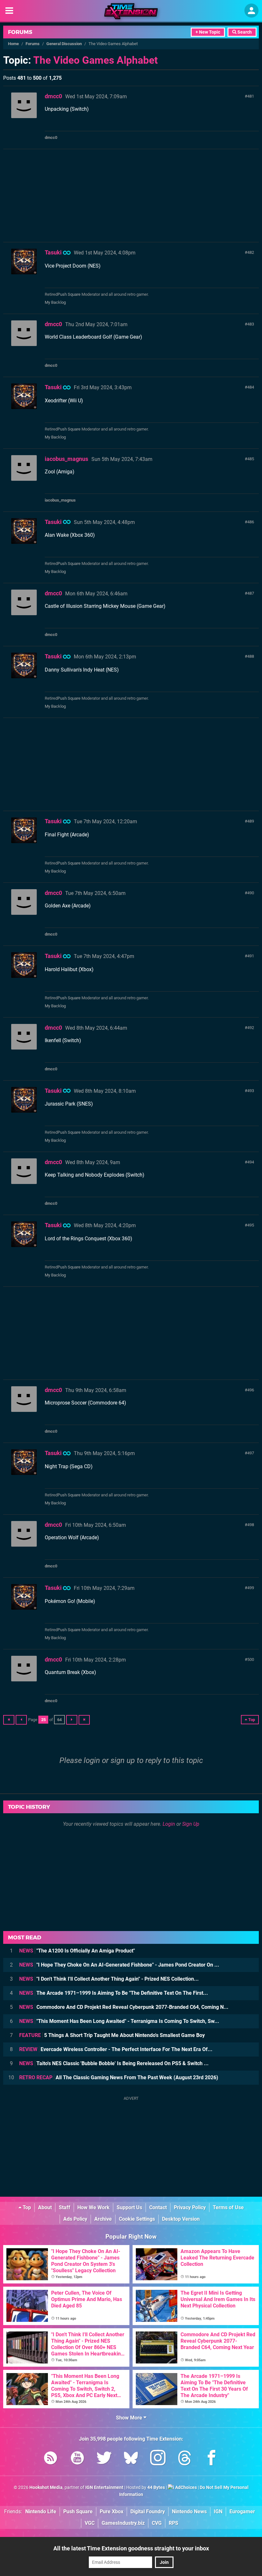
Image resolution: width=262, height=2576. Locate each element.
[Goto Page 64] (84, 1720)
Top (26, 2207)
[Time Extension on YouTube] (77, 2459)
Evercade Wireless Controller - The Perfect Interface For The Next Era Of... (116, 2049)
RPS (173, 2523)
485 (251, 459)
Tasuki (53, 252)
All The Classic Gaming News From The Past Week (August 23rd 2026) (119, 2077)
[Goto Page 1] (9, 1720)
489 (251, 821)
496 (251, 1390)
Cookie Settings (137, 2219)
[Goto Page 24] (21, 1720)
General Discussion (64, 44)
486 (251, 522)
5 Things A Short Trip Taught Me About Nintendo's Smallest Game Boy (112, 2035)
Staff (65, 2207)
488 (251, 656)
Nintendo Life (41, 2512)
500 (251, 1659)
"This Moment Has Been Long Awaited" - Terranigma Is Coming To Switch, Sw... (119, 2021)
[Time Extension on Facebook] (212, 2459)
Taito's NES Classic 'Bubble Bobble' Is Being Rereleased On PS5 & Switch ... (114, 2063)
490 (251, 893)
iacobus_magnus (66, 459)
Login (169, 1824)
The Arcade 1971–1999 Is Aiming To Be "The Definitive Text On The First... (114, 1993)
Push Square (69, 294)
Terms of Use (228, 2207)
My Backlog (55, 302)
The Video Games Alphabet (96, 60)
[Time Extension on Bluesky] (131, 2459)
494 (251, 1162)
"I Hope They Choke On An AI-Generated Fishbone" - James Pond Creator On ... (119, 1965)
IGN (218, 2512)
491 (251, 956)
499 (251, 1588)
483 (251, 324)
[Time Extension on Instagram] (158, 2459)
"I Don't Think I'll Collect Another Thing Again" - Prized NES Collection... (109, 1979)
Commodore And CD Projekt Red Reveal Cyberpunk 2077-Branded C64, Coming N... (124, 2007)
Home (13, 44)
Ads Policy (75, 2219)
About (45, 2207)
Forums (20, 32)
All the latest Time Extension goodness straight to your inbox (131, 2548)
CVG (157, 2523)
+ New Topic (208, 32)
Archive (103, 2219)
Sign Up (191, 1824)
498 (251, 1525)
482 (251, 252)
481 (251, 96)
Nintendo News (189, 2512)
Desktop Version (181, 2219)
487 (251, 593)
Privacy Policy (190, 2207)
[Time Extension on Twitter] (104, 2459)
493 (251, 1091)
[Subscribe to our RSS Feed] (50, 2459)
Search (244, 32)
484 (251, 387)
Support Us (129, 2207)
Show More (130, 2418)
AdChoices (185, 2487)
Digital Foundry (148, 2512)
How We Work (93, 2207)
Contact (158, 2207)
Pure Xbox (112, 2512)
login (92, 1760)
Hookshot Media (46, 2487)
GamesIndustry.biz (123, 2523)
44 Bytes (156, 2487)
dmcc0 (53, 96)
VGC (90, 2523)
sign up (123, 1760)
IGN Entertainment (104, 2487)
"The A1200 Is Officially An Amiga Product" (77, 1951)
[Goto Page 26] (72, 1720)
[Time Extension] (131, 11)
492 (251, 1028)
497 (251, 1453)
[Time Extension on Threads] (185, 2459)
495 (251, 1225)
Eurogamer (242, 2512)
